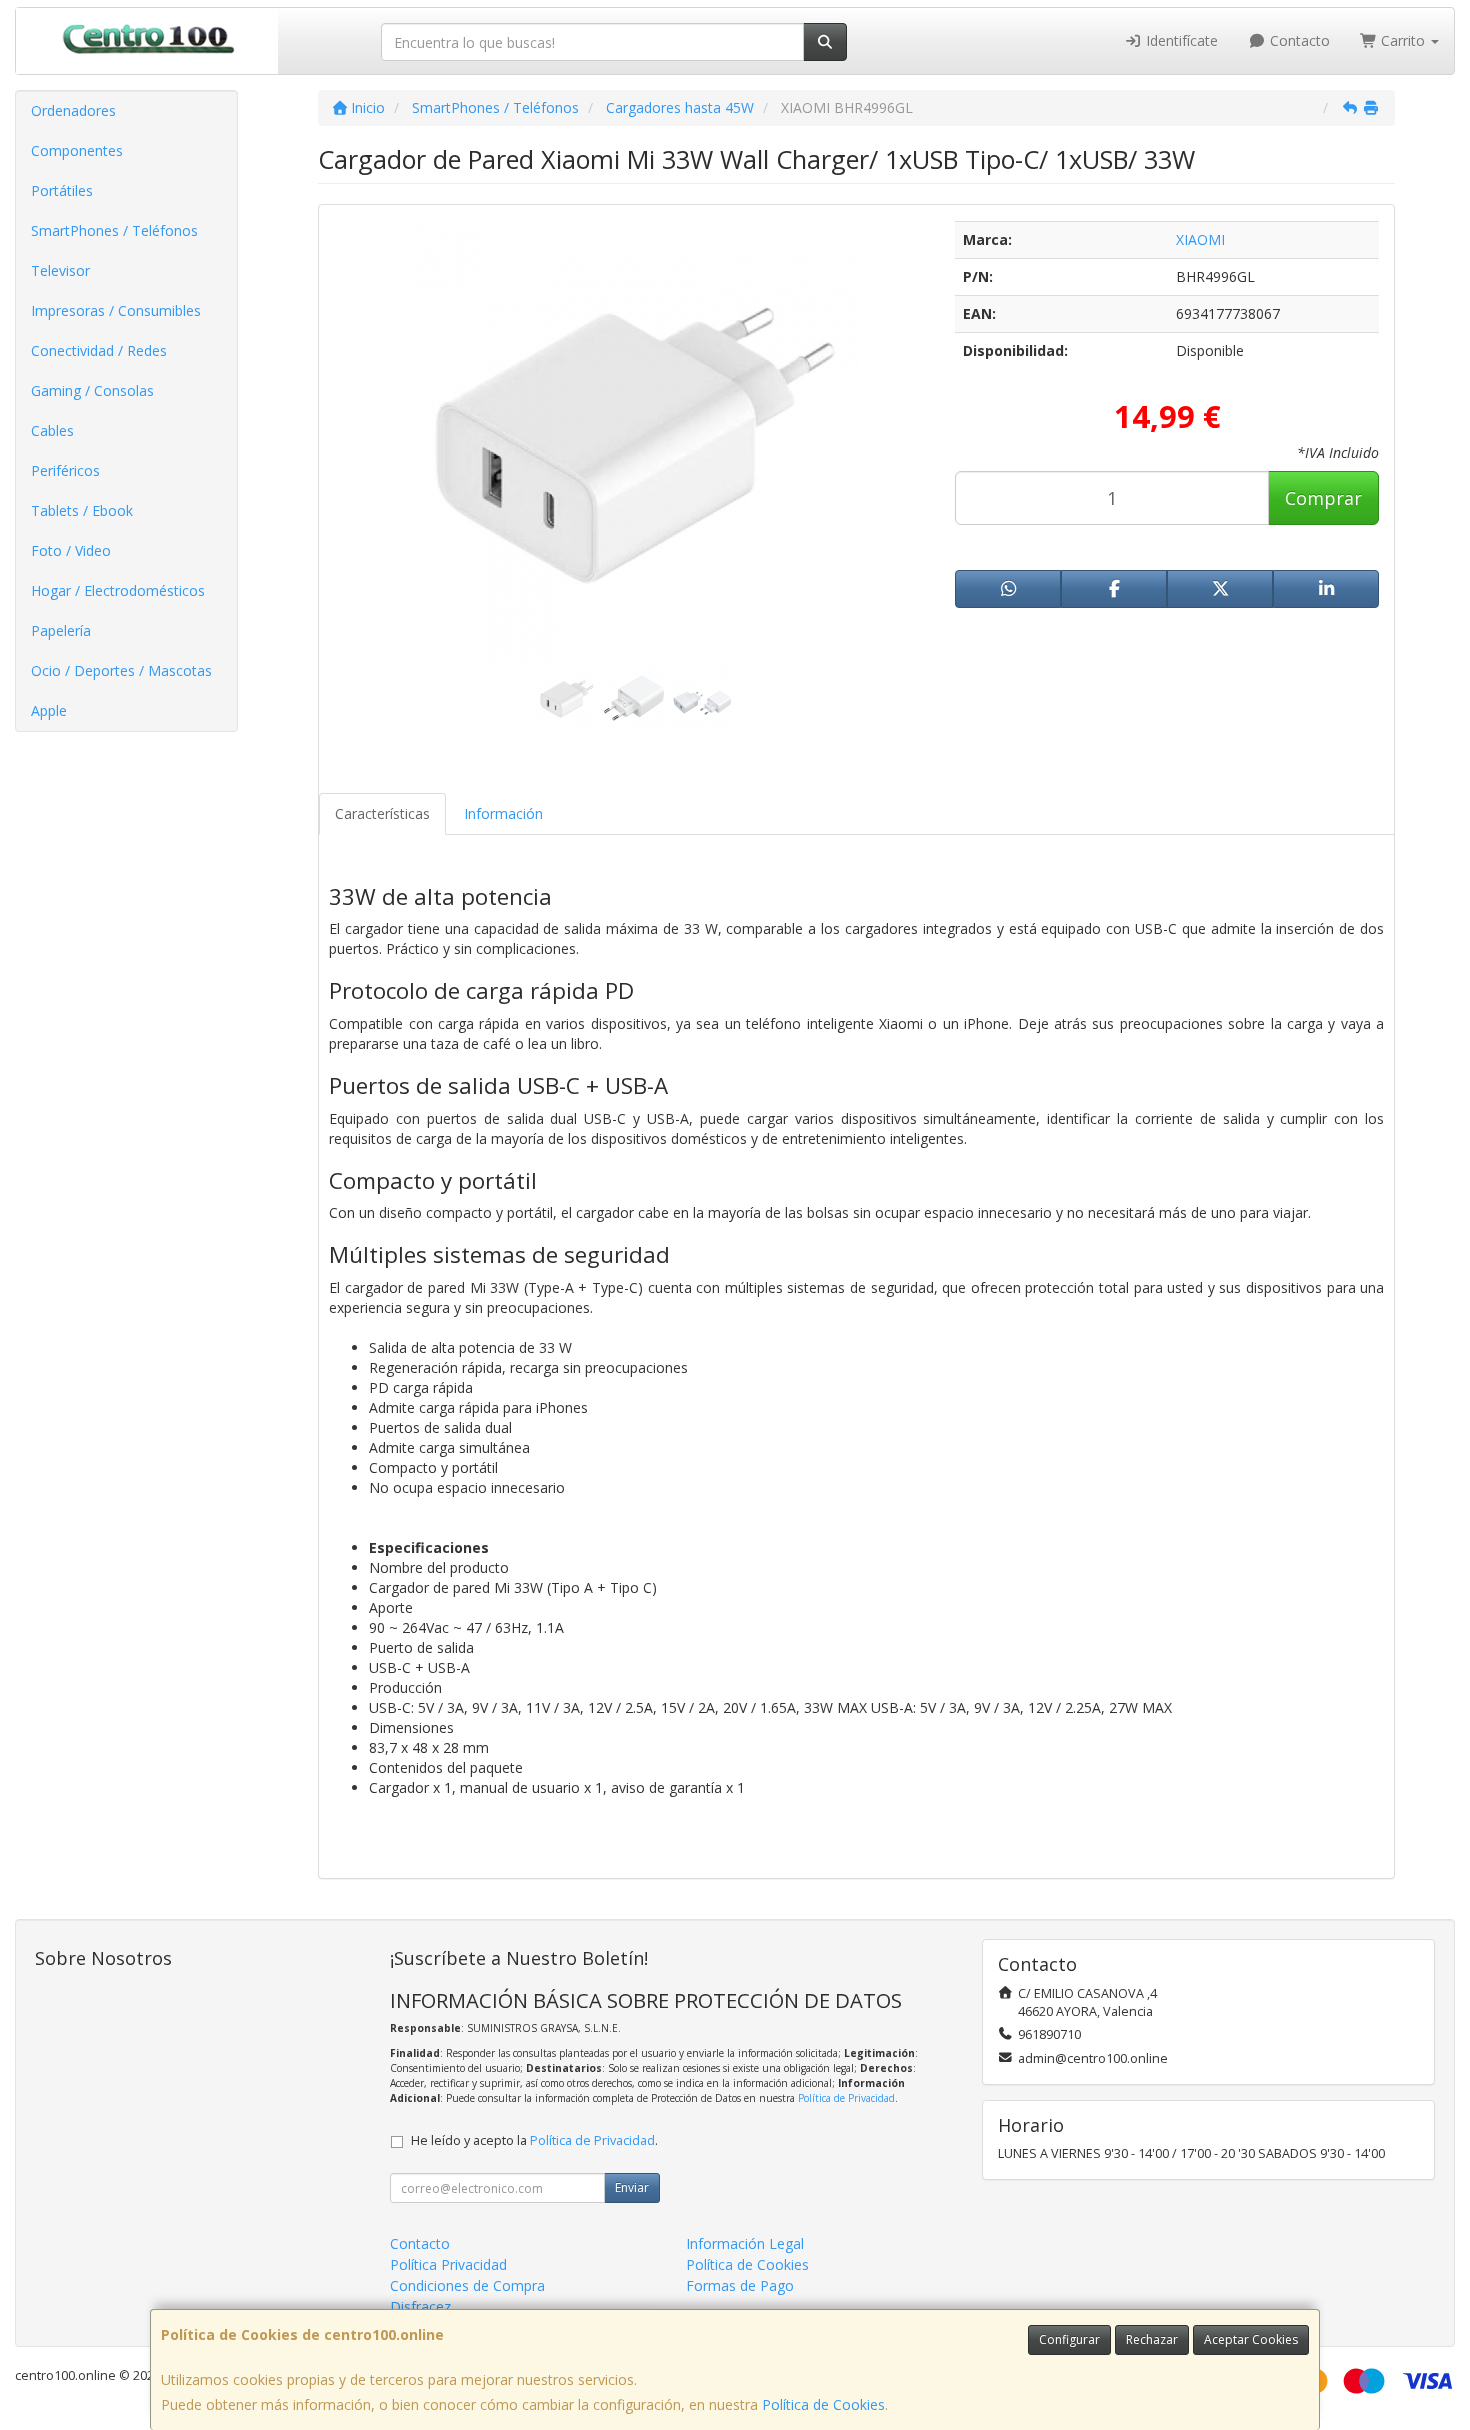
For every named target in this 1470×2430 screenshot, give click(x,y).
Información (503, 813)
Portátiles (62, 190)
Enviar (632, 2187)
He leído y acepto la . (534, 2140)
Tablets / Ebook (82, 510)
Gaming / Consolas (92, 390)
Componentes (77, 150)
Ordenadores (73, 110)
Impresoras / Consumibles (116, 310)
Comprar (1323, 498)
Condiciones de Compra (467, 2285)
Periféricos (65, 470)
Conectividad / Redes (99, 350)
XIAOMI (1200, 239)
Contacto (1298, 40)
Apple (49, 710)
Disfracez (420, 2306)
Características (382, 813)
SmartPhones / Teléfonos (114, 230)
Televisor (60, 270)
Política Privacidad (448, 2264)
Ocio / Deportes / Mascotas (121, 670)
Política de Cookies (823, 2404)
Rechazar (1152, 2339)
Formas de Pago (740, 2285)
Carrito (1403, 40)
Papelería (61, 630)
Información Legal (745, 2243)
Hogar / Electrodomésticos (118, 590)
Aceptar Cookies (1251, 2339)
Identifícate (1180, 40)
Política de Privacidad (846, 2098)
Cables (52, 430)
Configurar (1069, 2339)
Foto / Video (71, 550)
